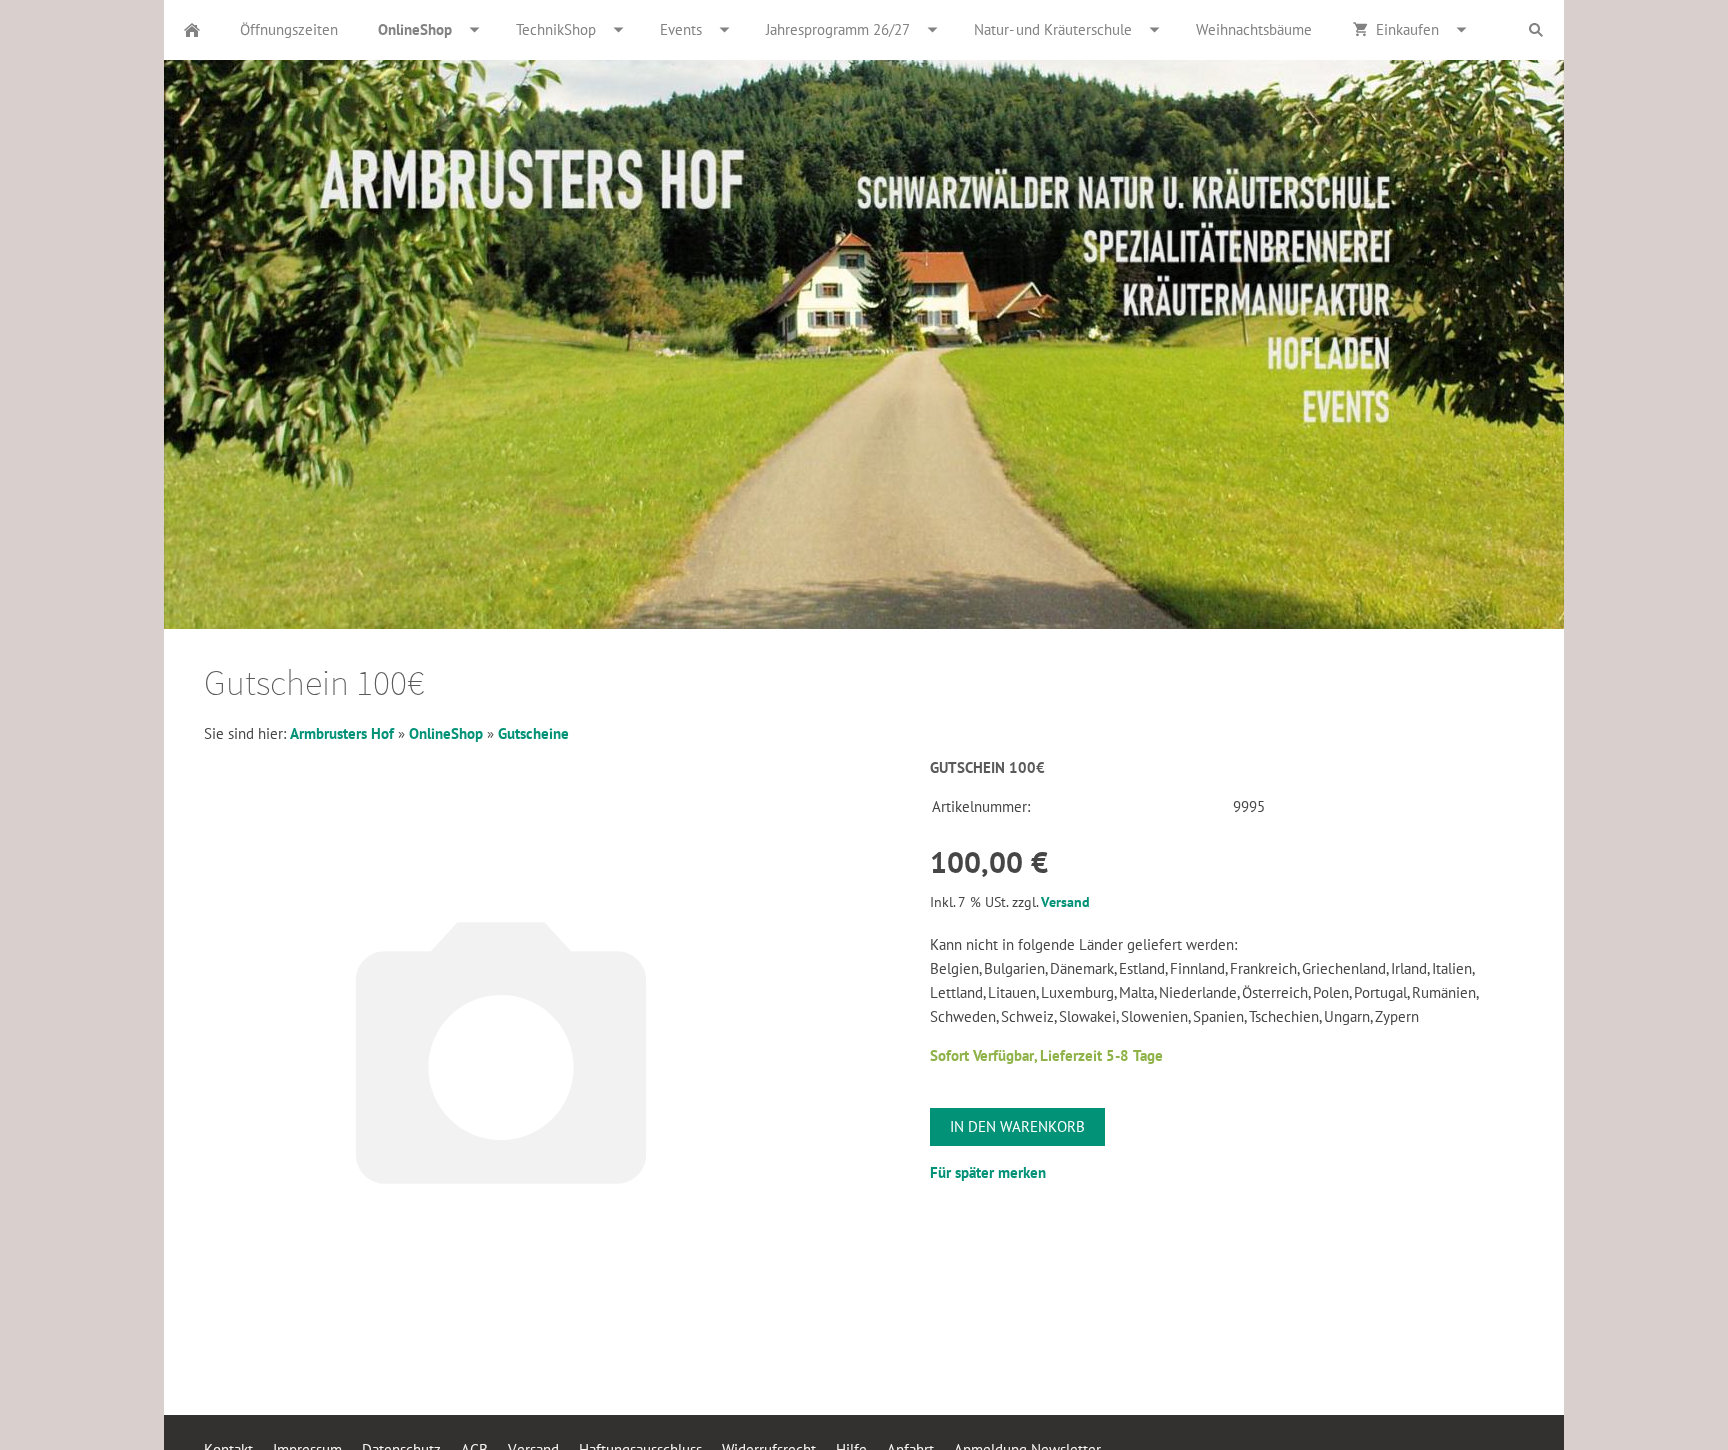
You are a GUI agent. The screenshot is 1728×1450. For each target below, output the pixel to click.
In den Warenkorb (1017, 1126)
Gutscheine (533, 733)
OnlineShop (446, 733)
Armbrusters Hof (342, 733)
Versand (1065, 902)
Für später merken (988, 1172)
